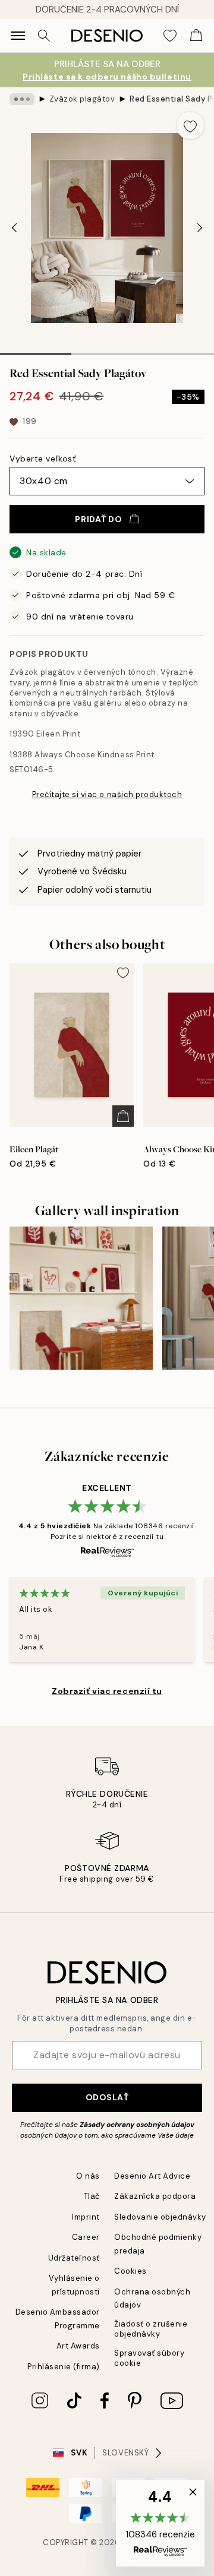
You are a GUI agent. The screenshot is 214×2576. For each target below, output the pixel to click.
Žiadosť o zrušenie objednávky (151, 2329)
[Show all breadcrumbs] (22, 99)
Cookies (130, 2271)
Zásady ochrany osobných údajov (137, 2125)
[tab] (36, 350)
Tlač (92, 2196)
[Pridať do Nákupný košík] (123, 1116)
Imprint (86, 2217)
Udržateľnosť (74, 2258)
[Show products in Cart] (196, 36)
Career (86, 2237)
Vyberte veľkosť (43, 459)
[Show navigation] (18, 36)
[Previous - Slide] (14, 228)
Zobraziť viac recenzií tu (107, 1691)
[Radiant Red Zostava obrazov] (81, 1298)
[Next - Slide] (200, 228)
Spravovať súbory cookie (149, 2358)
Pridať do (98, 519)
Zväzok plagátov (82, 99)
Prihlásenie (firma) (64, 2367)
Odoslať (107, 2097)
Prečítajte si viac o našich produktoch (107, 794)
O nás (88, 2176)
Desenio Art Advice (152, 2176)
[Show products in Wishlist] (170, 36)
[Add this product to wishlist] (190, 125)
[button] (160, 2523)
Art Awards (78, 2346)
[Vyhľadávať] (44, 36)
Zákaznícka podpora (155, 2196)
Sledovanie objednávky (160, 2217)
